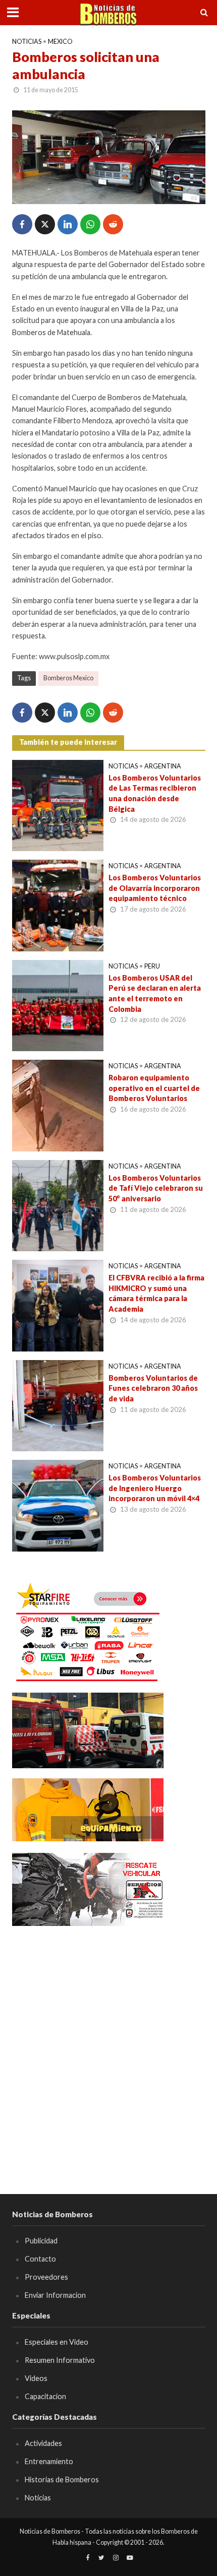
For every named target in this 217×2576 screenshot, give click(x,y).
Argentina (163, 766)
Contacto (40, 2259)
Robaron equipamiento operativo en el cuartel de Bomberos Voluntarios (154, 1088)
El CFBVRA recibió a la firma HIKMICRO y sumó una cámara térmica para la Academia (156, 1293)
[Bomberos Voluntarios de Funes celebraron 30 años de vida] (58, 1404)
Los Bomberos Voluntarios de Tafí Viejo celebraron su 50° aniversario (156, 1188)
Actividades (43, 2443)
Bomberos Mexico (68, 678)
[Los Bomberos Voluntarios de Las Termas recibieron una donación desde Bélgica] (58, 804)
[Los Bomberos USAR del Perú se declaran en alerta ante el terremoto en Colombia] (58, 1004)
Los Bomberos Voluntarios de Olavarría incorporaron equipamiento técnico (155, 888)
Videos (36, 2378)
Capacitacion (45, 2396)
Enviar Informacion (55, 2295)
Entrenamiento (49, 2461)
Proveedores (46, 2277)
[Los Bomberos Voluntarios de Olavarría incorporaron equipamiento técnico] (58, 905)
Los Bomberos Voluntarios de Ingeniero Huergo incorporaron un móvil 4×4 (155, 1488)
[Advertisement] (108, 2045)
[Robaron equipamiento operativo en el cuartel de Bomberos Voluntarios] (58, 1105)
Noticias (27, 42)
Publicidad (41, 2241)
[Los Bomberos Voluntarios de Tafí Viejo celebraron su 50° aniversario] (58, 1204)
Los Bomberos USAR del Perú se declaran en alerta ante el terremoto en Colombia (155, 993)
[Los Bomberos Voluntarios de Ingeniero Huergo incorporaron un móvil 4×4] (58, 1505)
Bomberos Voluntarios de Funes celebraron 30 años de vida (153, 1388)
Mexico (60, 42)
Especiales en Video (57, 2342)
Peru (152, 966)
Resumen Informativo (60, 2360)
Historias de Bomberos (62, 2480)
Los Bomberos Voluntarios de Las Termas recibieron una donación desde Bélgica (155, 793)
